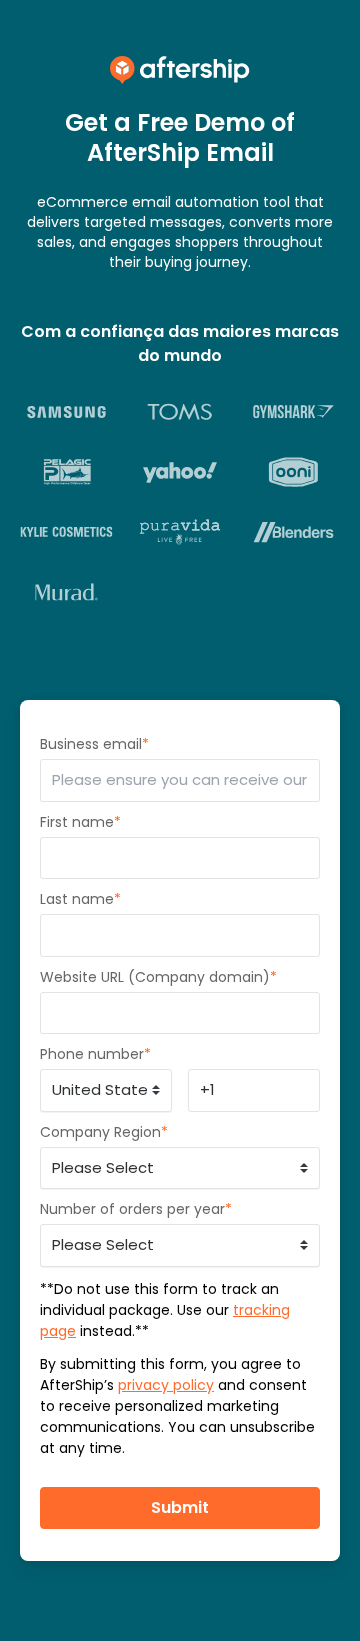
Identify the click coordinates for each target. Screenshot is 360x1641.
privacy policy (166, 1385)
